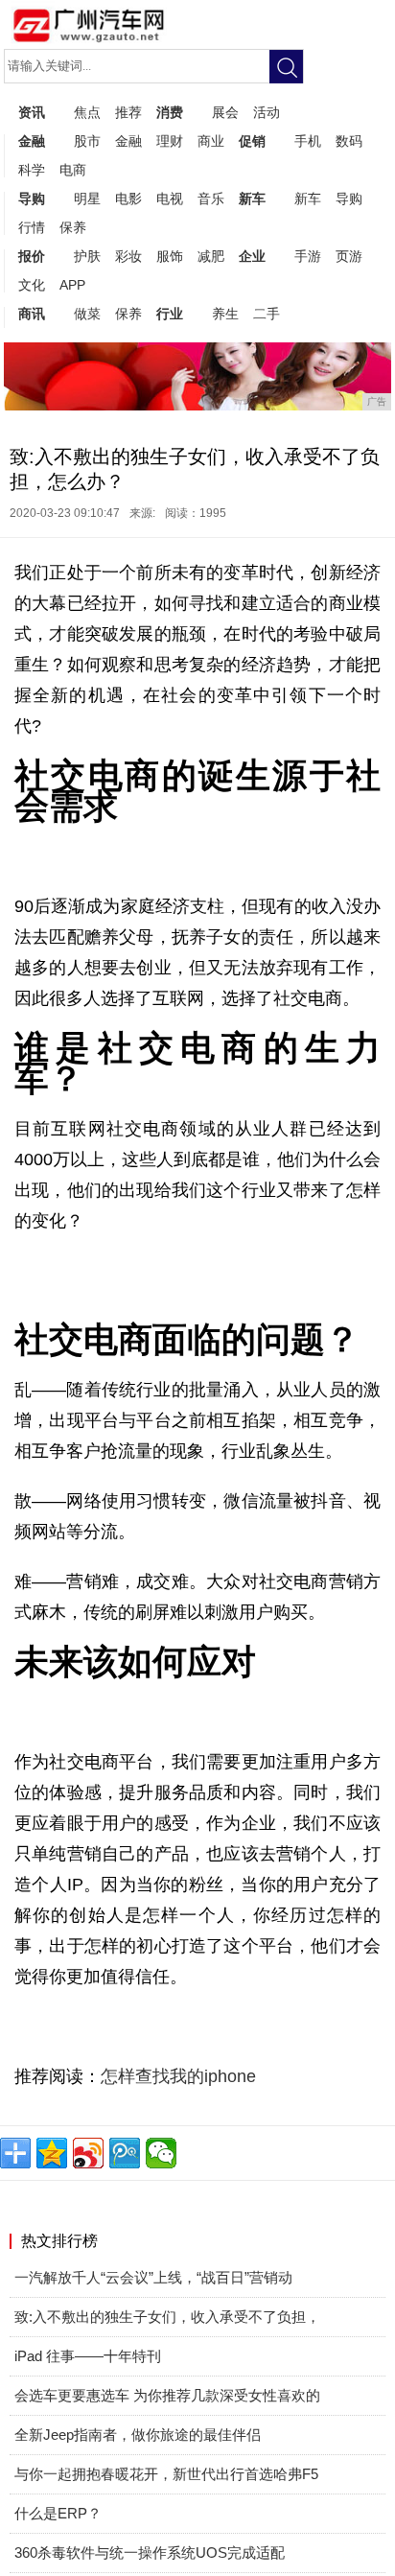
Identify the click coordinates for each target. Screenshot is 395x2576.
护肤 (87, 256)
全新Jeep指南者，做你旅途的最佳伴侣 (138, 2435)
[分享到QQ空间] (52, 2153)
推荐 (128, 112)
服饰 (170, 256)
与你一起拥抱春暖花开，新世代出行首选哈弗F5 (166, 2474)
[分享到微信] (161, 2153)
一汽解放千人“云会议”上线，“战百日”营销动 (153, 2277)
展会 (225, 112)
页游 (349, 256)
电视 (170, 199)
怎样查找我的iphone (178, 2076)
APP (72, 285)
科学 (32, 170)
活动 (267, 112)
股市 (87, 141)
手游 (308, 256)
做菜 (87, 314)
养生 (225, 314)
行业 (170, 314)
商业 (211, 141)
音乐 (211, 199)
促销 (252, 141)
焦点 (87, 112)
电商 (73, 170)
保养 (73, 227)
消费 (170, 112)
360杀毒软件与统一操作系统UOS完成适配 (150, 2553)
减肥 (211, 256)
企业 (252, 256)
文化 (32, 285)
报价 (32, 256)
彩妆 (128, 256)
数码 (349, 141)
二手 (267, 314)
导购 (32, 199)
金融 (32, 141)
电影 (128, 199)
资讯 (32, 112)
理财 (170, 141)
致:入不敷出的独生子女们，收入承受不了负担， (167, 2317)
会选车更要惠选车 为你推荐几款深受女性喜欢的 (167, 2395)
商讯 (32, 314)
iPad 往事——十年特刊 (88, 2356)
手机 (308, 141)
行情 (32, 227)
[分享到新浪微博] (88, 2153)
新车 (252, 199)
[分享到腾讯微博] (125, 2153)
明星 (87, 199)
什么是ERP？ (58, 2513)
